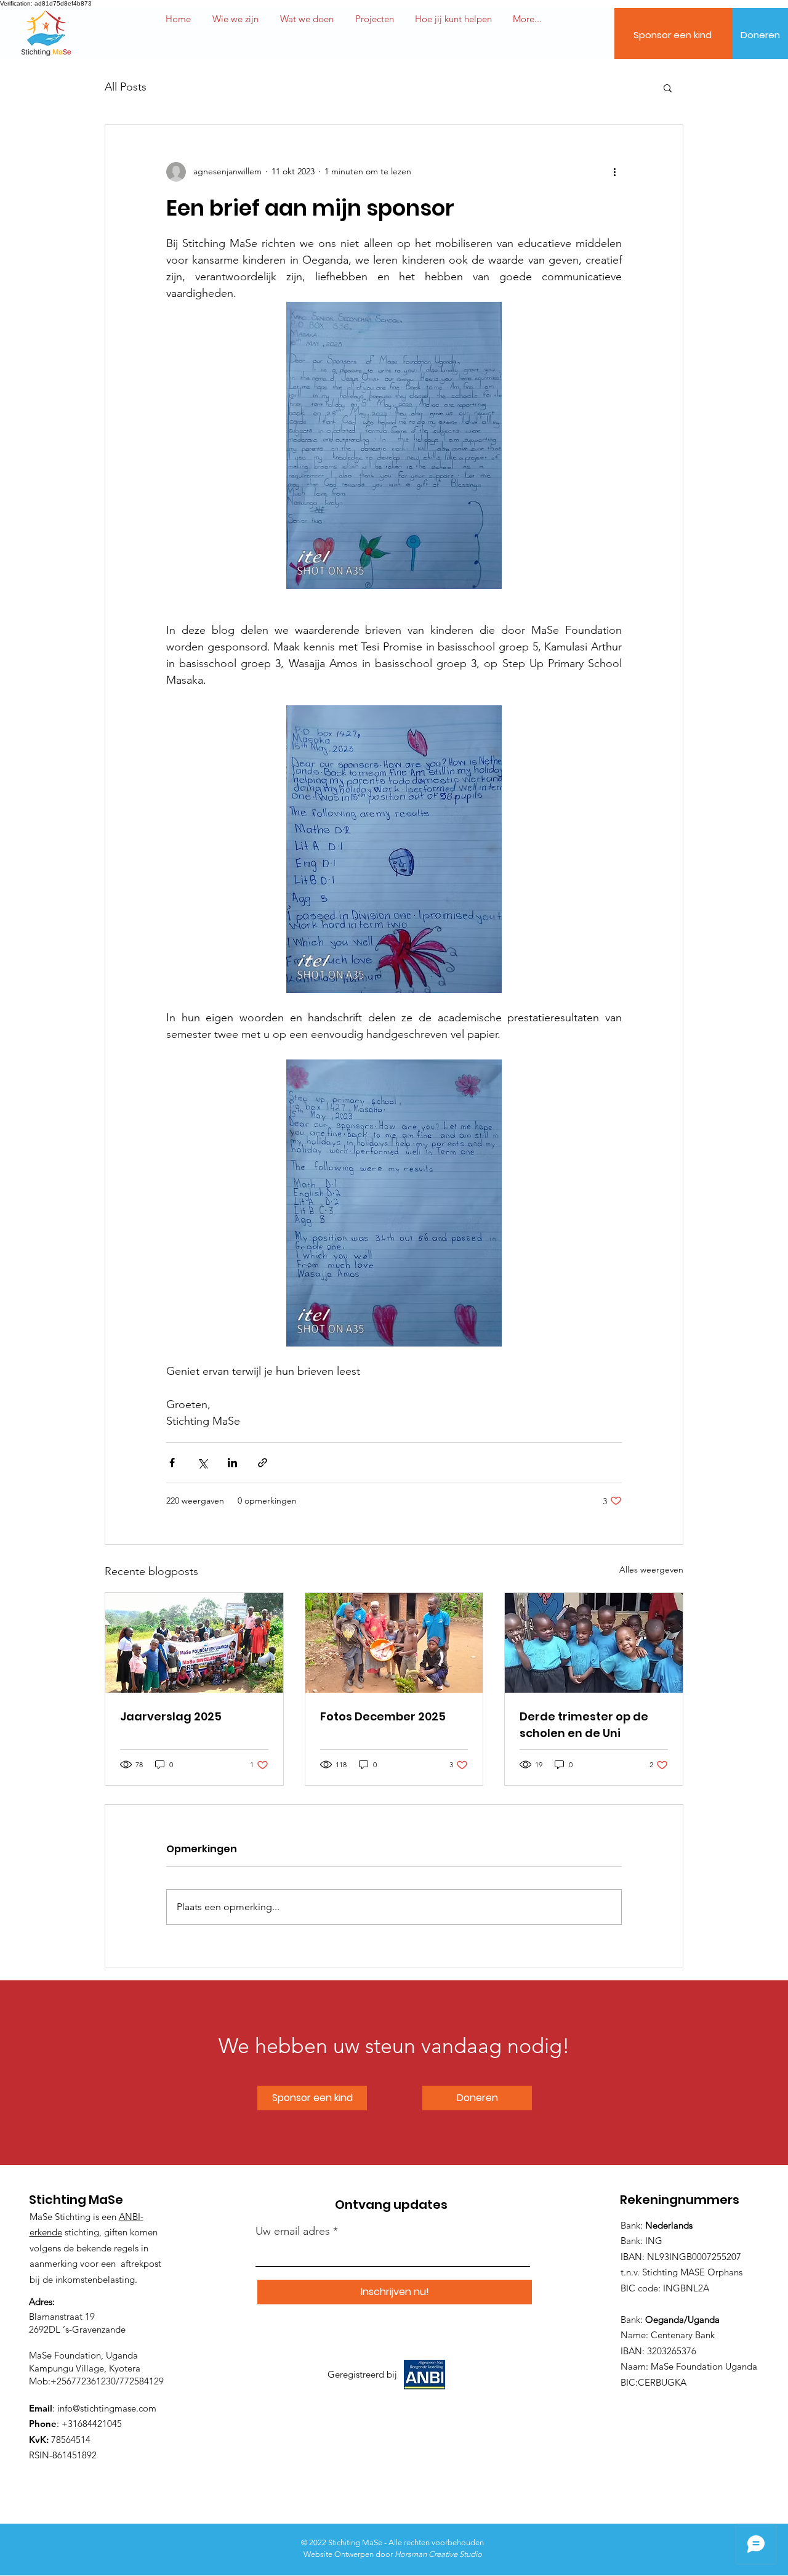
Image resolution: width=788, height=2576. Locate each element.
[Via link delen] (263, 1463)
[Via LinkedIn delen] (232, 1463)
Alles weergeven (651, 1569)
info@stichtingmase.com (107, 2408)
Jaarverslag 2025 (171, 1716)
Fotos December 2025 (383, 1716)
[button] (453, 19)
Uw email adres (293, 2231)
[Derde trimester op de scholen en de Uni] (594, 1643)
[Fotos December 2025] (394, 1643)
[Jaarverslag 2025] (194, 1643)
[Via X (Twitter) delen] (202, 1463)
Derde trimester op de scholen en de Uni (584, 1725)
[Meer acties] (614, 172)
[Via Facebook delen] (172, 1463)
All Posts (126, 87)
